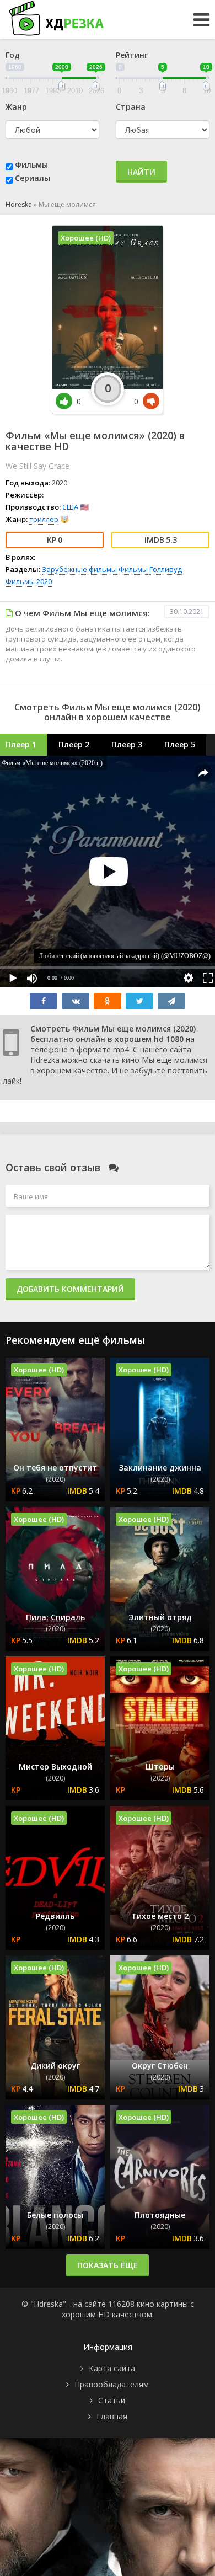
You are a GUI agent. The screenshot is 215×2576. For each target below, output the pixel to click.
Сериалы (33, 178)
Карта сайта (112, 2368)
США (70, 507)
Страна (131, 107)
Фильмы (31, 165)
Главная (112, 2416)
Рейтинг (132, 55)
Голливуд (166, 569)
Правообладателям (112, 2384)
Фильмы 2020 (29, 581)
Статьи (112, 2400)
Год (13, 55)
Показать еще (108, 2265)
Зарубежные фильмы (79, 569)
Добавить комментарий (70, 1289)
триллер (44, 519)
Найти (141, 172)
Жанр (16, 107)
